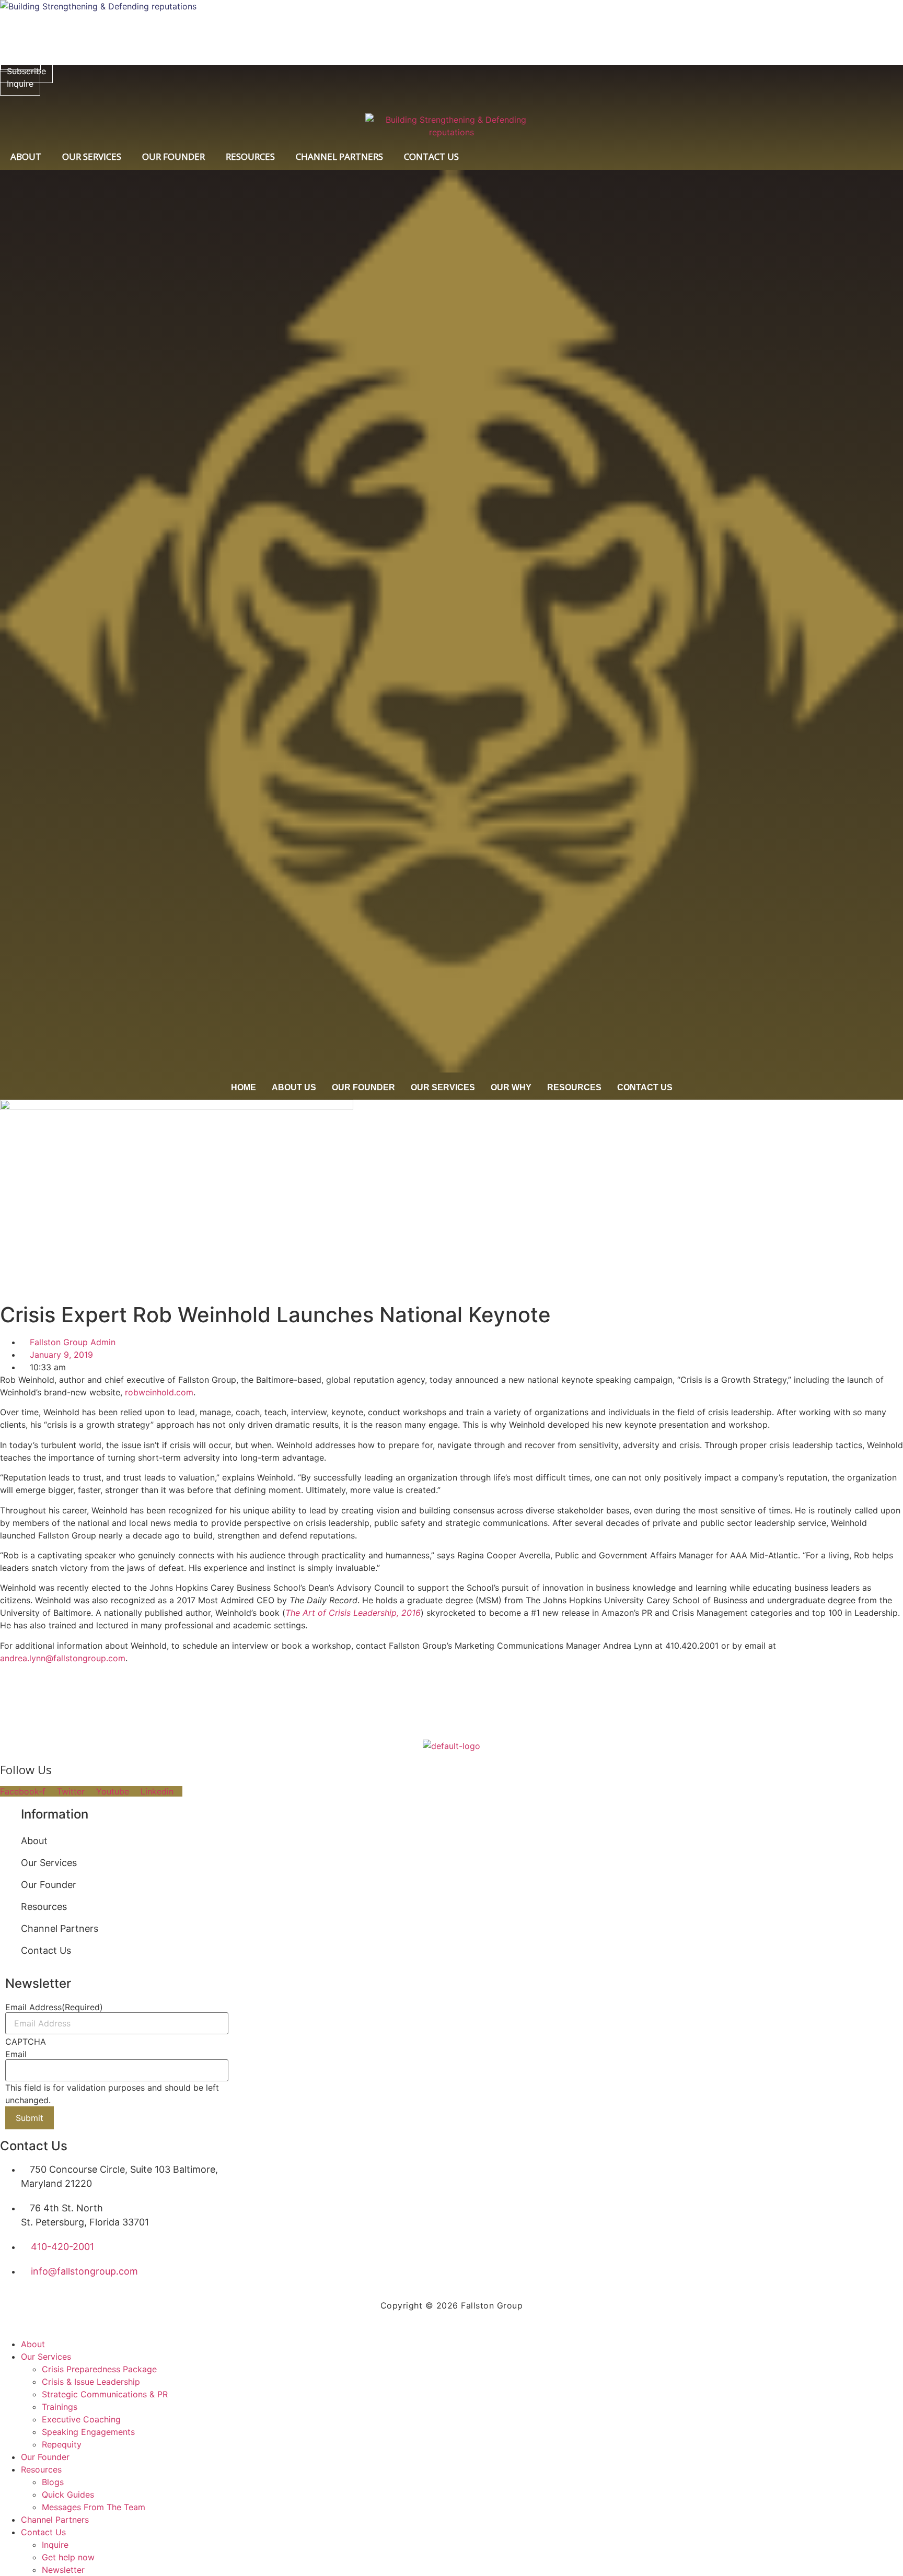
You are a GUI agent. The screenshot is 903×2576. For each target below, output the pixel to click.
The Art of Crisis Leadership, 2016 (353, 1613)
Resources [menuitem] (41, 2469)
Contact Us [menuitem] (43, 2532)
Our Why (511, 1087)
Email (16, 2054)
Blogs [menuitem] (53, 2482)
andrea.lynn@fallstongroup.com (63, 1658)
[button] (107, 1863)
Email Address (54, 2007)
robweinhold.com (159, 1392)
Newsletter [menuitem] (63, 2570)
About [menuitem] (33, 2344)
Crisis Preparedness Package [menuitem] (99, 2369)
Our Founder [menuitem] (45, 2457)
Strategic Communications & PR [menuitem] (105, 2394)
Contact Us (431, 156)
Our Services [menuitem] (46, 2357)
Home (244, 1087)
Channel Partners (339, 156)
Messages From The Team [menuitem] (94, 2507)
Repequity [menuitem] (62, 2444)
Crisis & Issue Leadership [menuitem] (91, 2382)
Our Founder (173, 156)
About (26, 156)
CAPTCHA (26, 2042)
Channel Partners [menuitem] (55, 2520)
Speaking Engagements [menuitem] (88, 2432)
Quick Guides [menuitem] (68, 2495)
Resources (250, 156)
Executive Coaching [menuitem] (81, 2419)
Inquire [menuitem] (55, 2545)
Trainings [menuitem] (60, 2407)
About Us (294, 1087)
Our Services (92, 156)
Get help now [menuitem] (68, 2557)
